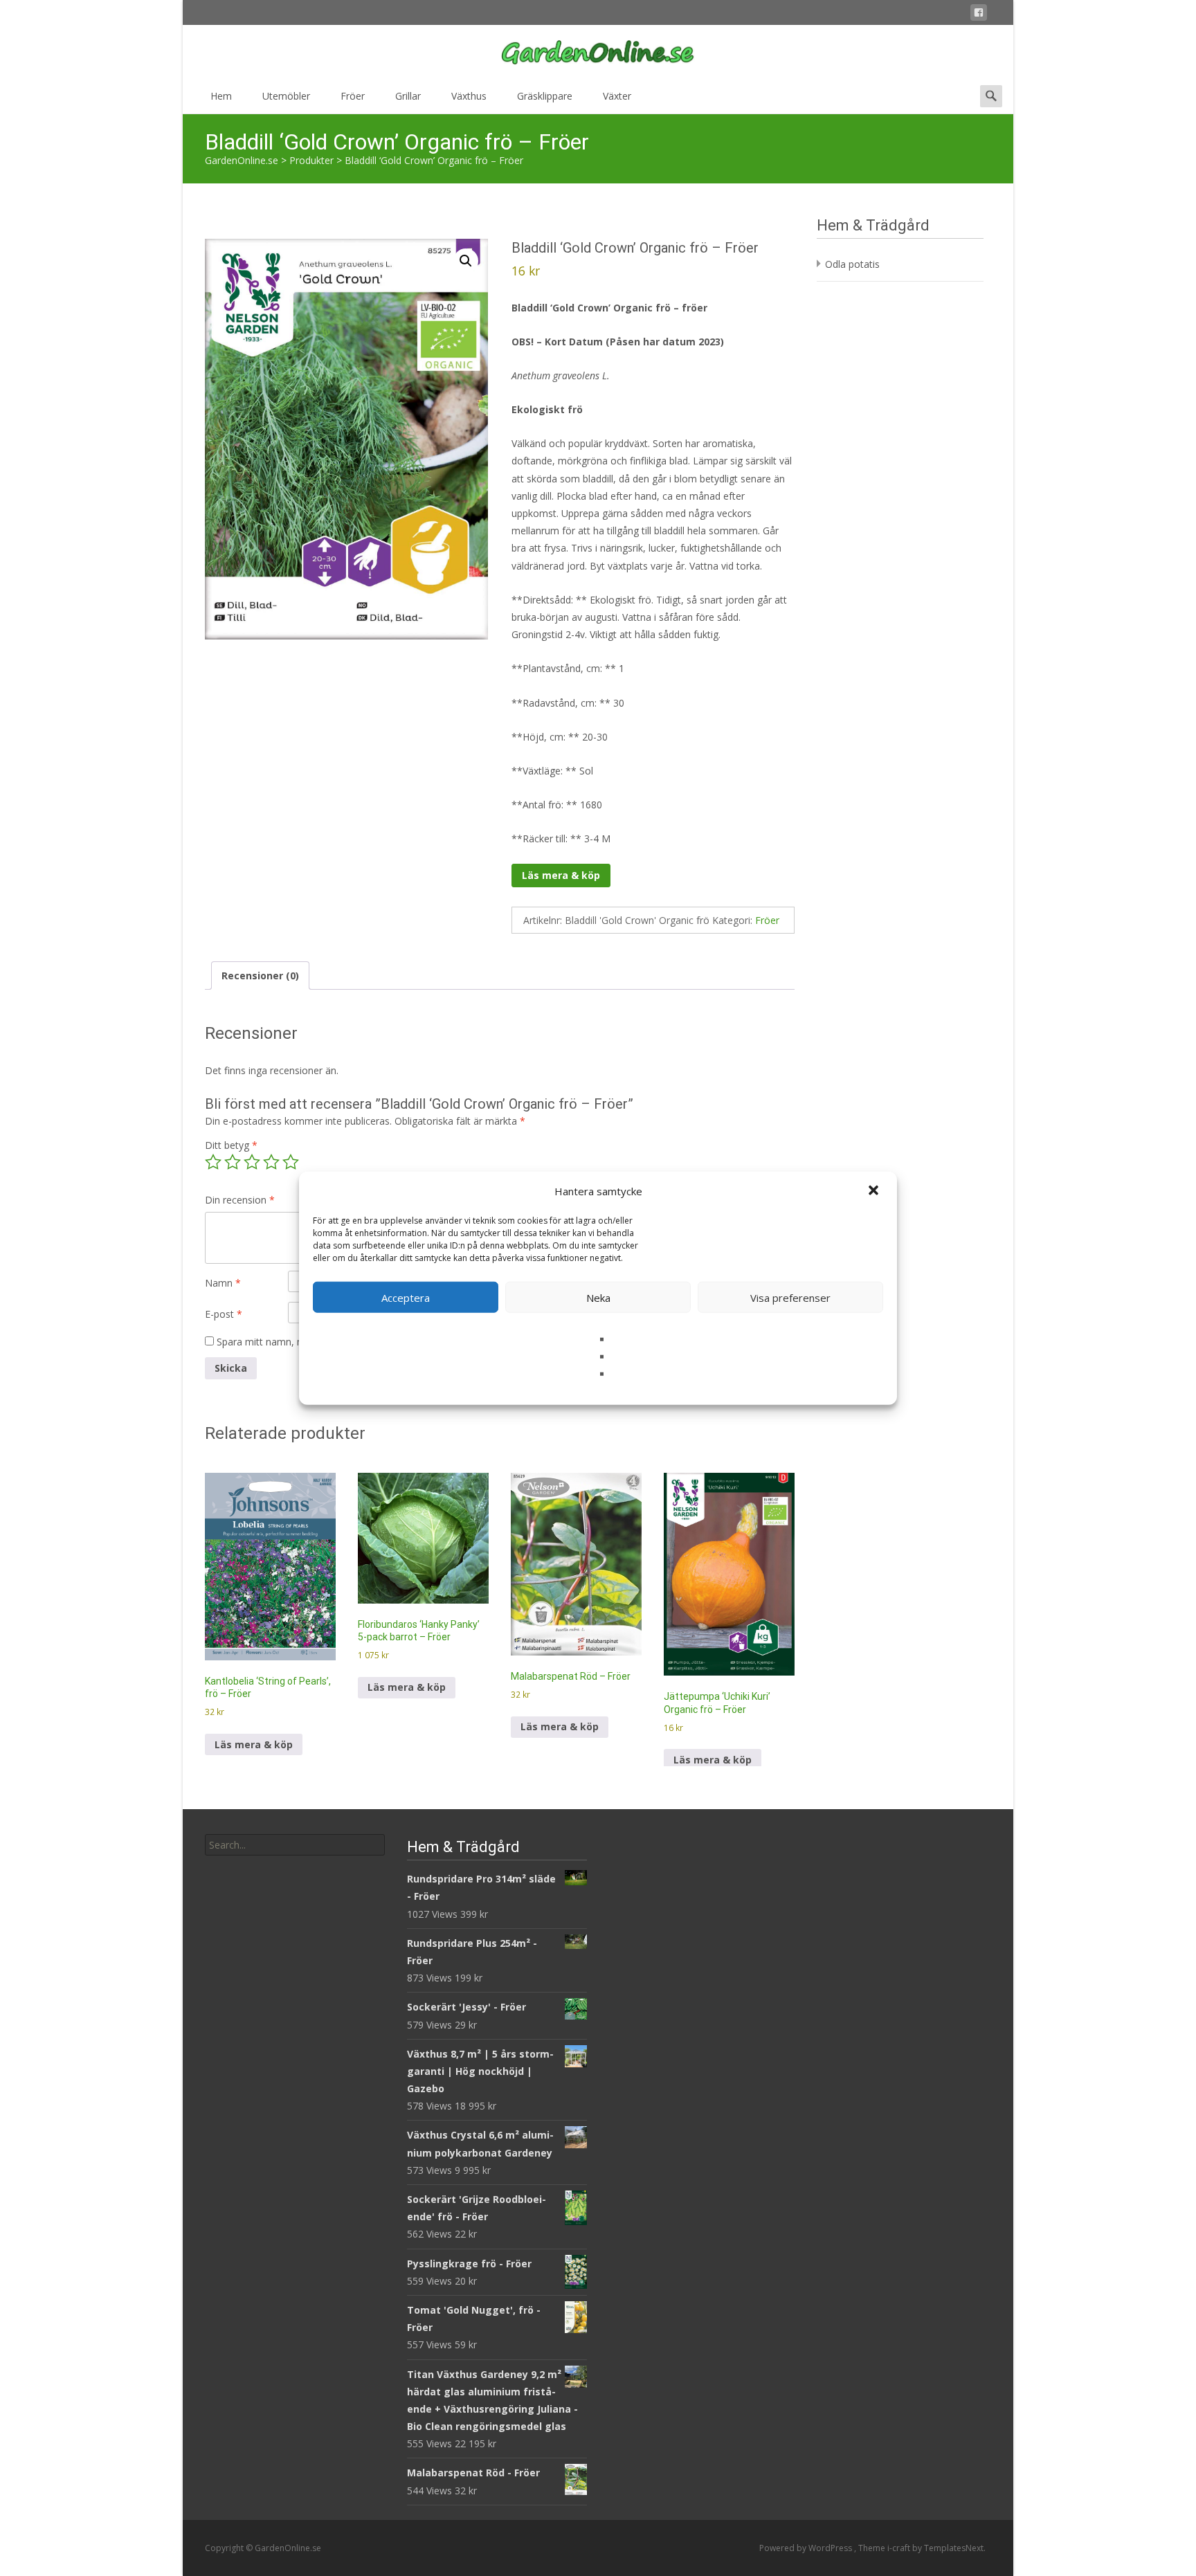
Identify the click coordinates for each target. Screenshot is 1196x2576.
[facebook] (979, 15)
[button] (875, 1191)
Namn (223, 1283)
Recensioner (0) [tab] (260, 976)
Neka (598, 1297)
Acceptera (406, 1297)
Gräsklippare (545, 96)
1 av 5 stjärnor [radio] (213, 1162)
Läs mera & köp (561, 875)
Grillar (408, 96)
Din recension (240, 1200)
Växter (617, 96)
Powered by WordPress (807, 2548)
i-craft (900, 2548)
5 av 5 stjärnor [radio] (291, 1162)
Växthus (469, 96)
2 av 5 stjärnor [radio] (233, 1162)
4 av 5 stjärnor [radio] (271, 1162)
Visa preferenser (790, 1297)
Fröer (353, 96)
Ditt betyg (231, 1145)
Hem (221, 96)
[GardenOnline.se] (598, 53)
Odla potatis (852, 264)
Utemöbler (286, 96)
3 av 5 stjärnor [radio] (252, 1162)
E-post (224, 1314)
